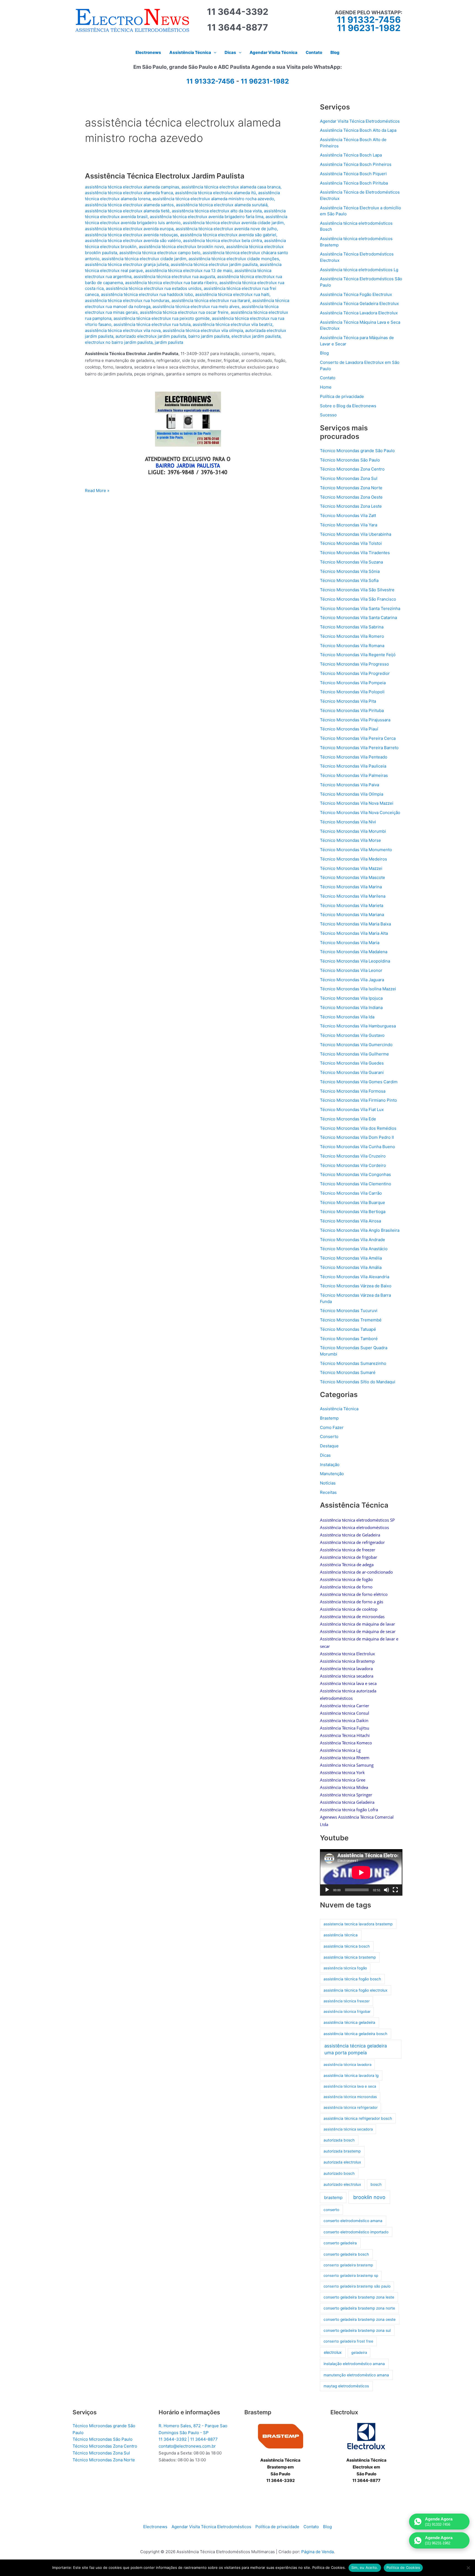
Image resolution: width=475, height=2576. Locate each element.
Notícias (328, 1483)
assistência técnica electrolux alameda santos (129, 205)
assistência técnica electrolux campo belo (160, 253)
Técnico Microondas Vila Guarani (352, 1072)
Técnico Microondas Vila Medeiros (354, 859)
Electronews (155, 2527)
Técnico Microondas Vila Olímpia (352, 794)
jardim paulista (169, 342)
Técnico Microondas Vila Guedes (352, 1063)
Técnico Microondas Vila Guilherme (354, 1054)
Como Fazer (332, 1427)
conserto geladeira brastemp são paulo (357, 2286)
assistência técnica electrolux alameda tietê (127, 211)
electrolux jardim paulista (256, 336)
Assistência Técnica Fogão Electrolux (356, 294)
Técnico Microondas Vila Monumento (356, 850)
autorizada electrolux (342, 2162)
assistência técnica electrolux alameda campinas (132, 187)
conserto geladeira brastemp (348, 2265)
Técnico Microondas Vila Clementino (356, 1184)
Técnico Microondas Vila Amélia (351, 1258)
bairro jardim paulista (209, 336)
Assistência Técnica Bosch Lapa (351, 155)
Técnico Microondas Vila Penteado (354, 757)
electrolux (333, 2352)
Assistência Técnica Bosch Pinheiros (356, 164)
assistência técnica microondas (350, 2097)
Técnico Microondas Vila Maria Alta (354, 933)
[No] (468, 2568)
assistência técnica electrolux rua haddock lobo (147, 294)
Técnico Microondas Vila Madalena (354, 952)
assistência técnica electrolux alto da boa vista (217, 211)
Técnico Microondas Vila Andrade (353, 1240)
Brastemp (329, 1418)
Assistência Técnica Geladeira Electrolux (359, 303)
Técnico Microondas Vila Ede (348, 1119)
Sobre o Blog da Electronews (348, 406)
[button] (214, 53)
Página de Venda (317, 2552)
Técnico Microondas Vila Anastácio (354, 1249)
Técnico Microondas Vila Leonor (351, 970)
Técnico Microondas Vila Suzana (351, 562)
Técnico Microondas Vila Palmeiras (354, 775)
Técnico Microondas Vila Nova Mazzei (357, 803)
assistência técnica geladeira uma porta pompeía (356, 2049)
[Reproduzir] (327, 1890)
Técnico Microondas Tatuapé (348, 1329)
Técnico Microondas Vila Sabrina (352, 627)
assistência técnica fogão (345, 1968)
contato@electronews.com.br (187, 2446)
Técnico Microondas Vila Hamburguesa (358, 1026)
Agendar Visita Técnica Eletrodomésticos (360, 121)
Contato (328, 378)
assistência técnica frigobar (347, 2011)
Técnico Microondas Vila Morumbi (353, 831)
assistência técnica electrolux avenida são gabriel (228, 235)
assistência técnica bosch (347, 1946)
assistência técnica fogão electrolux (355, 1990)
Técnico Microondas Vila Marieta (352, 905)
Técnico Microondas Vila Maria (350, 943)
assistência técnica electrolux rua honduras (127, 300)
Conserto (329, 1437)
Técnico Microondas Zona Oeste (351, 497)
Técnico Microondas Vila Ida (347, 1017)
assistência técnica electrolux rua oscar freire (184, 312)
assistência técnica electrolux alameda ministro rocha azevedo (213, 199)
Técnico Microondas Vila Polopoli (352, 692)
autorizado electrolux (342, 2184)
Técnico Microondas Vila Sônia (350, 571)
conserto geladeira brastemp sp (351, 2275)
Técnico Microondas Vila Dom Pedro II (357, 1137)
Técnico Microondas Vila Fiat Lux (352, 1110)
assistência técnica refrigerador (351, 2107)
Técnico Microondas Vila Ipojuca (351, 998)
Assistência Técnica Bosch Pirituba (354, 183)
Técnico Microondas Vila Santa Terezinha (360, 608)
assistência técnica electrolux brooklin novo (181, 247)
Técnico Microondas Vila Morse (350, 840)
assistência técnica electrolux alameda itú (216, 193)
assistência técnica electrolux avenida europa (129, 229)
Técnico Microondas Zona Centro (352, 469)
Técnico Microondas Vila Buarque (353, 1202)
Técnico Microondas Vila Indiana (351, 1007)
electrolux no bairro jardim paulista (119, 342)
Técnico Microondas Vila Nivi (348, 822)
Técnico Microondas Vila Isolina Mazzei (358, 989)
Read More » (97, 491)
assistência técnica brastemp (350, 1957)
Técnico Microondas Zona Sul (349, 478)
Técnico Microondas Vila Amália (351, 1267)
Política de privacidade (342, 396)
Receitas (328, 1492)
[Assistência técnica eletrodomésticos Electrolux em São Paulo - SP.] (366, 2436)
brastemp (333, 2197)
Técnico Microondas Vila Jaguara (352, 980)
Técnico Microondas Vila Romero (352, 636)
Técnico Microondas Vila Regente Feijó (358, 655)
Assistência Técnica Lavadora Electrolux (359, 313)
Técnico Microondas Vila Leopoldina (355, 961)
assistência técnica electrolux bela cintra (223, 240)
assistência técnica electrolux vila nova (123, 330)
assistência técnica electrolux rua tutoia (152, 324)
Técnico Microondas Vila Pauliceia (353, 766)
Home (326, 387)
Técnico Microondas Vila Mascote (353, 877)
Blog (324, 353)
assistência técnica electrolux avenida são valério (133, 240)
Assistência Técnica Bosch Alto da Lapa (358, 130)
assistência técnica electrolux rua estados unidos (154, 288)
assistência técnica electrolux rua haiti (232, 294)
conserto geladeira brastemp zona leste (359, 2297)
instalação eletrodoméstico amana (354, 2364)
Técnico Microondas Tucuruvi (349, 1311)
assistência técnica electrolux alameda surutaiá (222, 205)
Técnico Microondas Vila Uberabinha (356, 534)
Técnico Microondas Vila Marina (351, 887)
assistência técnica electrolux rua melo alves (196, 306)
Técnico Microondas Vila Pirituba (352, 710)
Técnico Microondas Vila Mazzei (351, 868)
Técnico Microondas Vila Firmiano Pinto (358, 1100)
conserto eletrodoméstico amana (353, 2221)
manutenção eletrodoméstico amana (356, 2375)
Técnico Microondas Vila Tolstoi (351, 543)
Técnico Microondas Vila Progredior (355, 673)
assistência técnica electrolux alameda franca (129, 193)
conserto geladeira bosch (346, 2254)
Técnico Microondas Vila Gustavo (352, 1035)
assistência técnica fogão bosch (352, 1979)
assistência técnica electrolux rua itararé (211, 300)
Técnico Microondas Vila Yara (349, 525)
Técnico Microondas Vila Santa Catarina (358, 618)
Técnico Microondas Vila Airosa (350, 1221)
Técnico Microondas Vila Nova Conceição (360, 813)
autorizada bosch (339, 2140)
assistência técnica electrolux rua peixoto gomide (162, 318)
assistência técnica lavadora (347, 2064)
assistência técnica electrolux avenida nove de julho (226, 229)
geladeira (359, 2352)
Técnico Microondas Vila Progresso (354, 664)
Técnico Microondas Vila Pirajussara (355, 720)
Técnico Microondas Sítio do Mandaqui (358, 1382)
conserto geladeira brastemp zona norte (359, 2308)
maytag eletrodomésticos (346, 2386)
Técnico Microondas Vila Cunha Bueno (357, 1147)
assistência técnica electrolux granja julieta (127, 264)
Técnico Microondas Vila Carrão (351, 1193)
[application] (361, 1872)
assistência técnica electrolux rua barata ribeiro (171, 283)
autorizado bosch (339, 2173)
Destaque (329, 1446)
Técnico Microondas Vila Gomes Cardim (359, 1082)
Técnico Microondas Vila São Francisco (358, 599)
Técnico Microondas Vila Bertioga (353, 1212)
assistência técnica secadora (348, 2129)
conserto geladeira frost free (348, 2341)
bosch (376, 2184)
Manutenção (332, 1474)
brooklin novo (369, 2197)
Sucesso (328, 415)
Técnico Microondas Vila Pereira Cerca (358, 738)
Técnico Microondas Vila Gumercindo (356, 1045)
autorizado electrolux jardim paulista (151, 336)
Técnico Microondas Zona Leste (351, 506)
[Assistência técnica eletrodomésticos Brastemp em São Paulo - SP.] (281, 2436)
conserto (331, 2210)
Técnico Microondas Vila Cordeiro (353, 1165)
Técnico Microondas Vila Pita (348, 701)
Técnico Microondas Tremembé (351, 1320)
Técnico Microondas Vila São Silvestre (357, 590)
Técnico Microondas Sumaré (348, 1372)
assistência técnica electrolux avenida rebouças (131, 235)
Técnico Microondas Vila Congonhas (355, 1174)
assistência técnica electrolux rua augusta (174, 277)
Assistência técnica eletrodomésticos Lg (359, 270)
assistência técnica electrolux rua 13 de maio (189, 270)
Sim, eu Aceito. (365, 2567)
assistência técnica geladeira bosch (355, 2034)
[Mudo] (386, 1890)
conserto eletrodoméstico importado (356, 2232)
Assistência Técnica (339, 1409)
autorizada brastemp (342, 2151)
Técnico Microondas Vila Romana (352, 646)
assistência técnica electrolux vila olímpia (203, 330)
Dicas (325, 1455)
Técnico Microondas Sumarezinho (353, 1363)
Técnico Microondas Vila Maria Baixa (355, 924)
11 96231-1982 (369, 28)
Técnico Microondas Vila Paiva (350, 785)
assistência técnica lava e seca (350, 2086)
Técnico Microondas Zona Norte (351, 488)
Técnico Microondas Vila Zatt (348, 516)
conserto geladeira (340, 2243)
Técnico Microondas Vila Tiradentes (355, 553)
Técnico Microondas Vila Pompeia (353, 683)
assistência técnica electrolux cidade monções (234, 259)
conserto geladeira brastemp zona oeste (360, 2319)
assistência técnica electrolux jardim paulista (214, 264)
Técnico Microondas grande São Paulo (357, 451)
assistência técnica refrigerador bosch (358, 2118)
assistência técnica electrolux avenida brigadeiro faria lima (207, 217)
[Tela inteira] (395, 1890)
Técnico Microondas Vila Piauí (349, 729)
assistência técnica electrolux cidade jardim (144, 259)
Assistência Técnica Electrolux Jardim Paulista (165, 176)
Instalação (330, 1465)
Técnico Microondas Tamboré (349, 1339)
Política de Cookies (403, 2567)
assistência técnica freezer (347, 2001)
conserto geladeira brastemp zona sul (357, 2330)
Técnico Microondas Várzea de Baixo (356, 1286)
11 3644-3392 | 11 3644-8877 (188, 2439)
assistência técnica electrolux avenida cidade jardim (233, 223)
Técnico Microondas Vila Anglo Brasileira (360, 1230)
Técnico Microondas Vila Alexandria (355, 1277)
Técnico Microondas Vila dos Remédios (358, 1128)
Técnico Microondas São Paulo (350, 460)
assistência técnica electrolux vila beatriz (233, 324)
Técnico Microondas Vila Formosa (353, 1091)
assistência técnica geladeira (349, 2022)
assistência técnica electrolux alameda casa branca (231, 187)
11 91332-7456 (369, 20)
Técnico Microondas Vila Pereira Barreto (359, 748)
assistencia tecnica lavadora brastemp (358, 1924)
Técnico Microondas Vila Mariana (352, 915)
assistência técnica (341, 1935)
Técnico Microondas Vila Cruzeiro (353, 1156)
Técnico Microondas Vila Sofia (349, 580)
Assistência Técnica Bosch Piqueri (353, 174)
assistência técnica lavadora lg (351, 2075)
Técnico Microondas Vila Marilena (353, 896)
